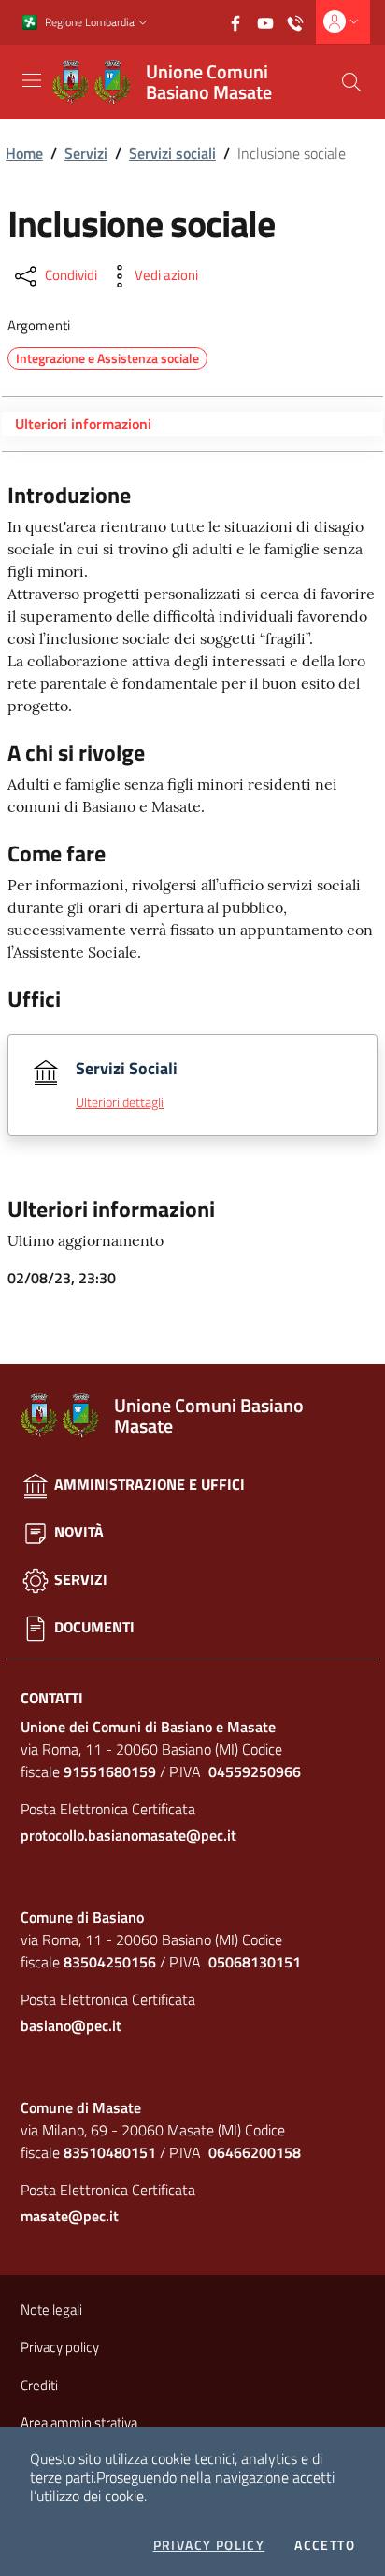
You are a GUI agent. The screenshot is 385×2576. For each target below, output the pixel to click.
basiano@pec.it (71, 2025)
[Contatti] (301, 21)
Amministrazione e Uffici (148, 1484)
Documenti (93, 1627)
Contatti (52, 1698)
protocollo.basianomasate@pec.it (128, 1835)
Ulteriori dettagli (120, 1102)
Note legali (51, 2310)
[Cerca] (351, 82)
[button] (143, 23)
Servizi (86, 153)
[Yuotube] (271, 21)
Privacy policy (209, 2545)
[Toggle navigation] (32, 80)
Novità (77, 1532)
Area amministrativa (79, 2422)
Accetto (325, 2545)
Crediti (39, 2385)
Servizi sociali (172, 153)
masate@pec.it (70, 2216)
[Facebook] (241, 21)
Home (24, 153)
